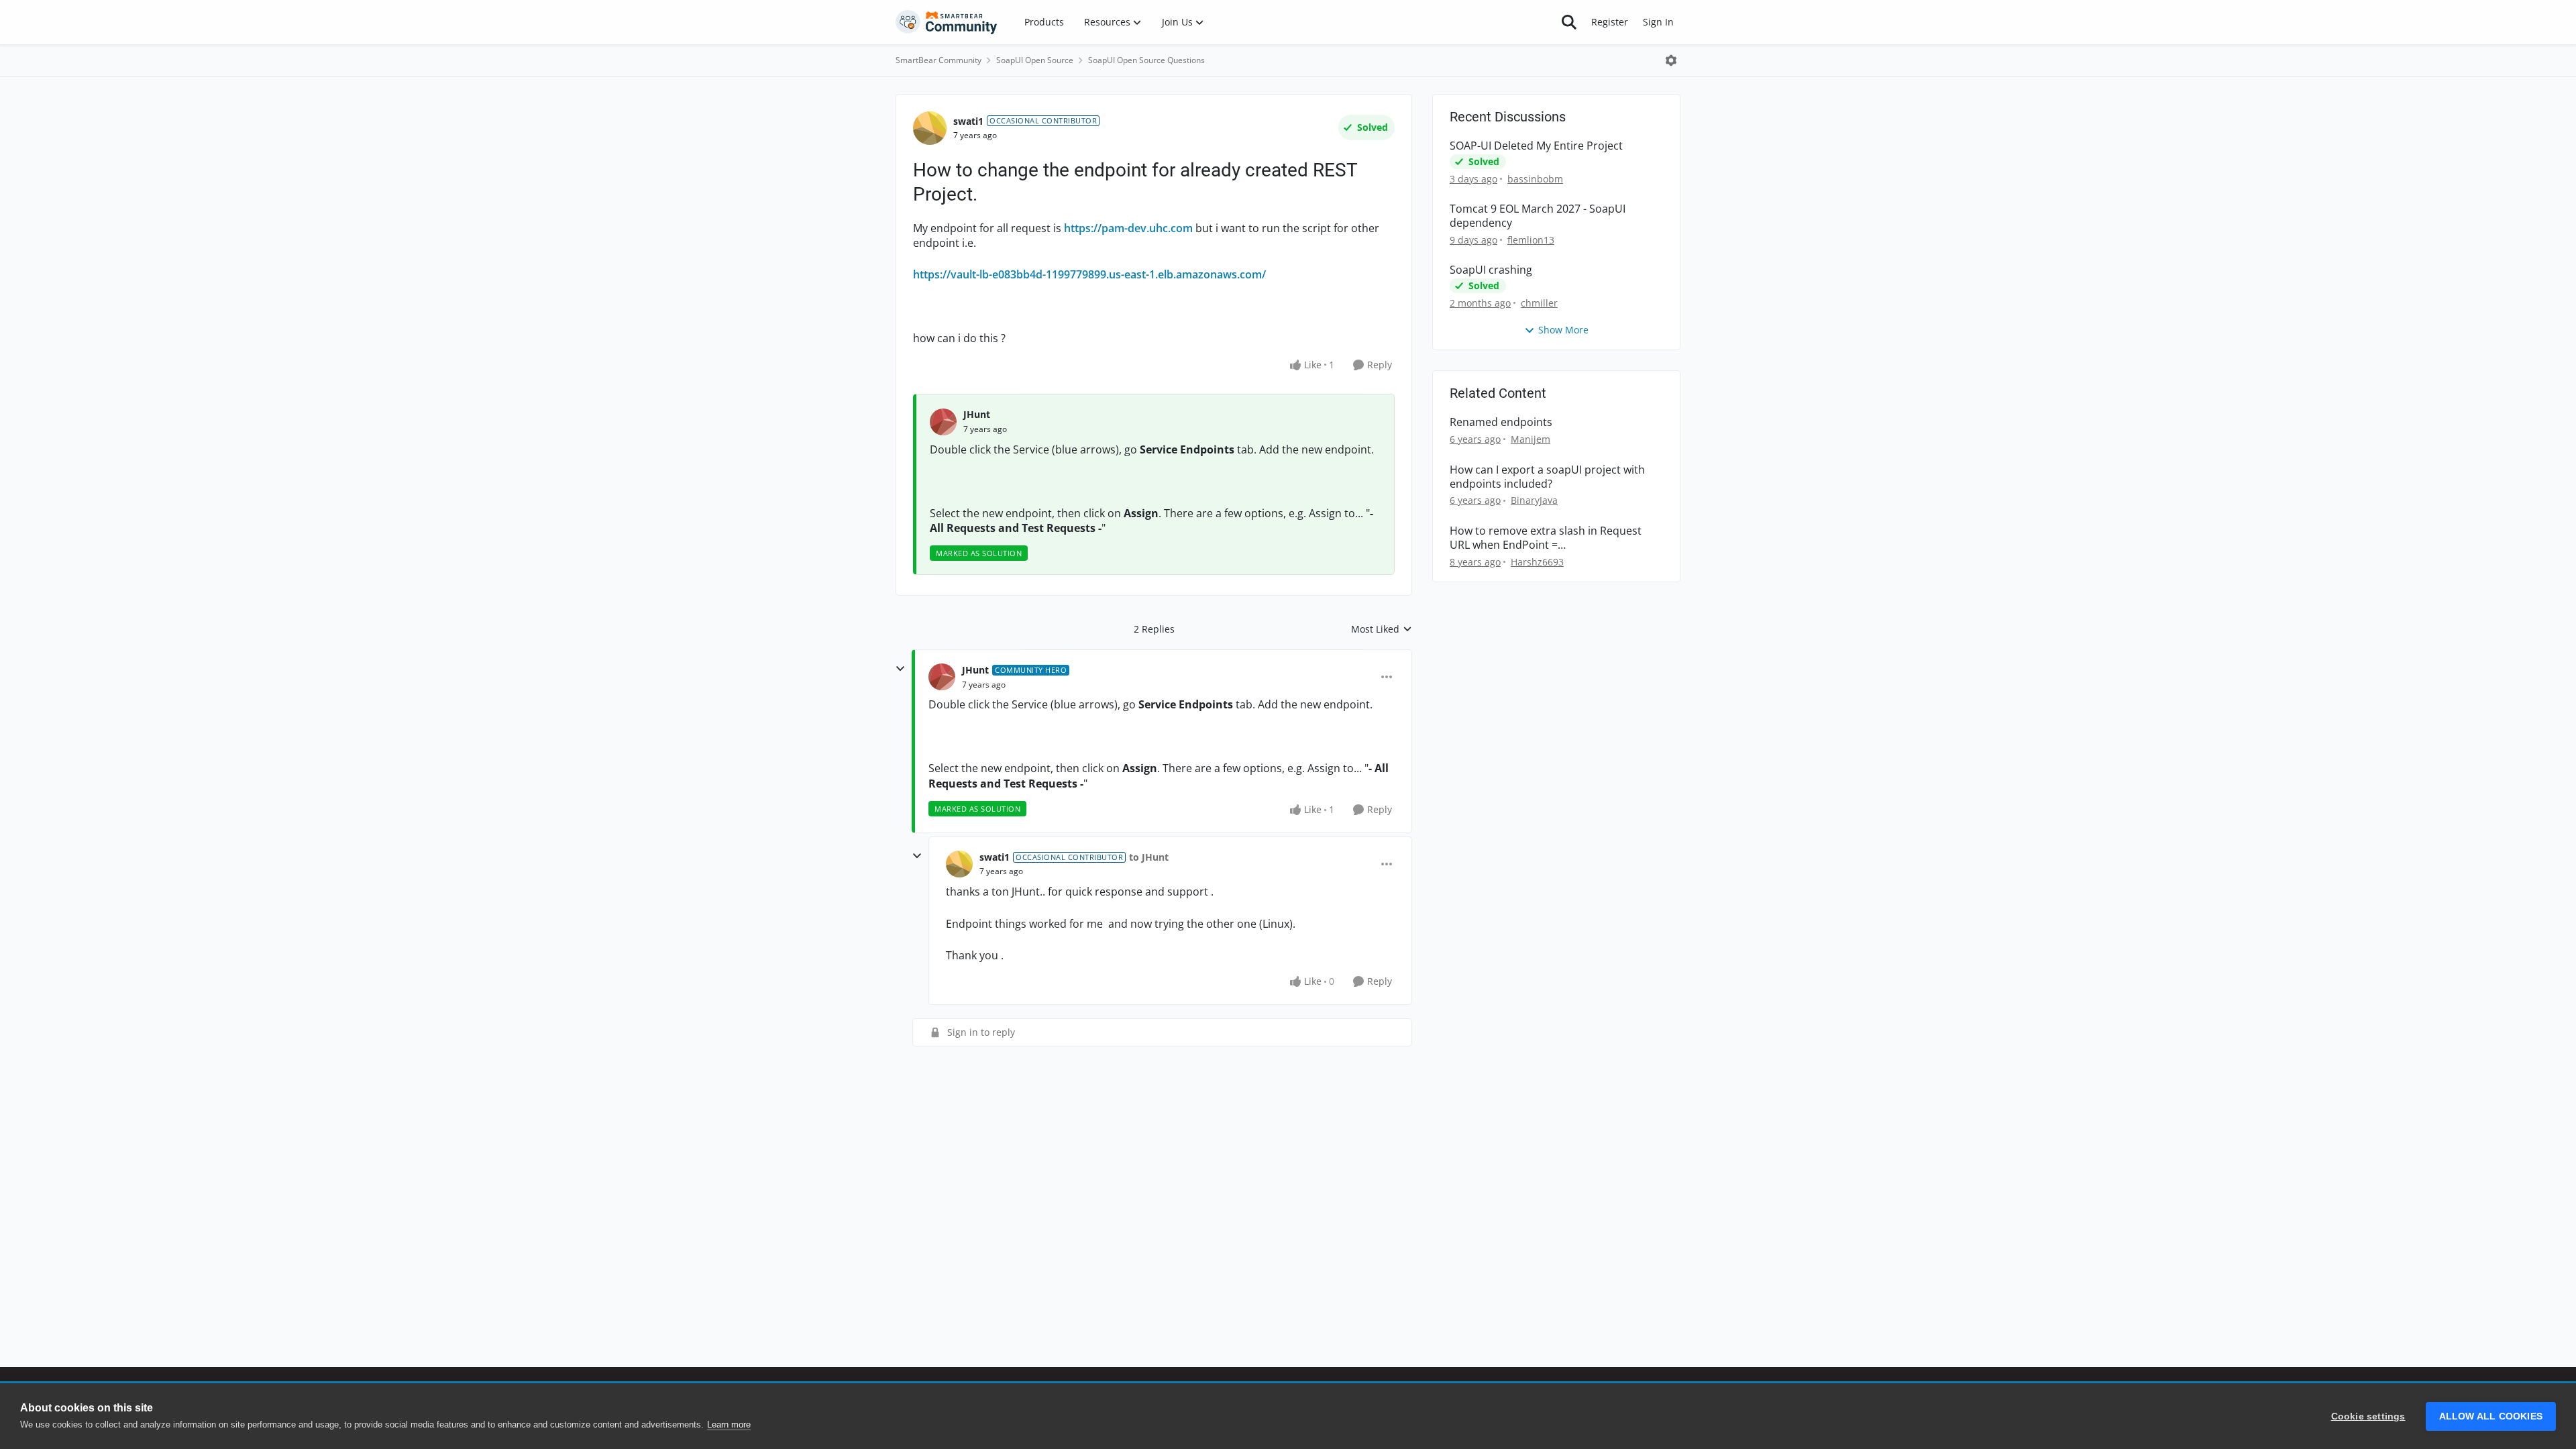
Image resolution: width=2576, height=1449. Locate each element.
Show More (1563, 330)
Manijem (1531, 439)
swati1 (968, 121)
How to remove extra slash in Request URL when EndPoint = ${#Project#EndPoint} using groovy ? (1546, 538)
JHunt (977, 414)
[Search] (1569, 22)
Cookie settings (2368, 1416)
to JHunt (1149, 857)
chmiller (1539, 303)
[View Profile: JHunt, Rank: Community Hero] (942, 677)
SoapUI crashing (1491, 270)
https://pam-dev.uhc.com (1128, 228)
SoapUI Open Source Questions (1146, 60)
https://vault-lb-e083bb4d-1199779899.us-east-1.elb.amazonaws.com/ (1089, 274)
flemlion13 (1531, 240)
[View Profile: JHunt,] (943, 422)
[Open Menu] (1671, 60)
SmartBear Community (938, 60)
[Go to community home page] (947, 22)
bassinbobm (1535, 179)
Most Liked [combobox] (1382, 629)
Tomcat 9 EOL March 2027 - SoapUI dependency (1538, 216)
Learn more (729, 1425)
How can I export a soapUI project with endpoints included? (1547, 477)
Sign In (1658, 22)
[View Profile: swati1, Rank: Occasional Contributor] (930, 128)
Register (1610, 22)
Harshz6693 (1537, 562)
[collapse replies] (900, 669)
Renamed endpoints (1501, 422)
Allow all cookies (2491, 1416)
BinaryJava (1534, 500)
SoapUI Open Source (1035, 60)
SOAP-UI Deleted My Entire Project (1536, 146)
